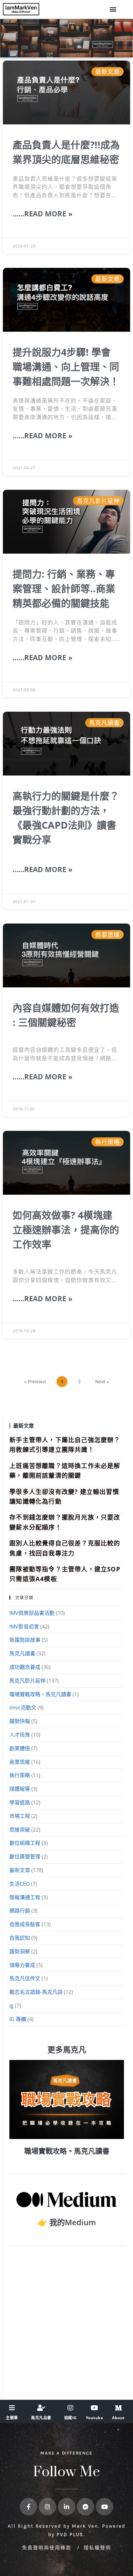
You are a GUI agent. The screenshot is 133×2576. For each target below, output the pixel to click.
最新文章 (20, 1870)
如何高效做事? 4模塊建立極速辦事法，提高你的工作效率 (66, 1230)
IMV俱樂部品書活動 (32, 1613)
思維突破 (20, 1830)
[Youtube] (95, 2408)
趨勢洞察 (20, 1951)
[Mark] (118, 2408)
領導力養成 (22, 1965)
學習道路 (20, 1802)
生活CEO (20, 1884)
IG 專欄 (18, 2019)
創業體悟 (20, 1748)
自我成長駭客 (25, 1924)
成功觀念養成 (25, 1667)
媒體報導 (20, 1789)
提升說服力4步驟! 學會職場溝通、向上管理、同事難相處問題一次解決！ (66, 367)
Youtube (95, 2418)
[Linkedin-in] (66, 2507)
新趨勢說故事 (25, 1640)
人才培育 (20, 1735)
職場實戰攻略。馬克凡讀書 (40, 1694)
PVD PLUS (70, 2535)
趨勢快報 (20, 1721)
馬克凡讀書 (22, 1653)
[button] (113, 9)
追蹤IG (71, 2418)
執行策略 (20, 1775)
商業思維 (20, 1762)
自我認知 (20, 1938)
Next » (102, 1381)
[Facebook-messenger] (86, 2507)
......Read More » (43, 213)
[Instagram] (70, 2408)
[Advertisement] (66, 2324)
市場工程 (20, 1816)
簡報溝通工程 (25, 1897)
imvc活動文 (23, 1708)
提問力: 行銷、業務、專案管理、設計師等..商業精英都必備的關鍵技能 (64, 588)
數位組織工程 (25, 1843)
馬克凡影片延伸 (27, 1681)
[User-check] (41, 2408)
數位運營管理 (25, 1857)
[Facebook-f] (28, 2507)
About (118, 2418)
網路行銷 (20, 1911)
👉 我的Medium (67, 2222)
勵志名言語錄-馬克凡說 (36, 1992)
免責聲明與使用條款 (48, 2547)
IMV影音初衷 (24, 1627)
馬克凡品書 (41, 2418)
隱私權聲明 (97, 2547)
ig (11, 2006)
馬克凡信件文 (25, 1978)
